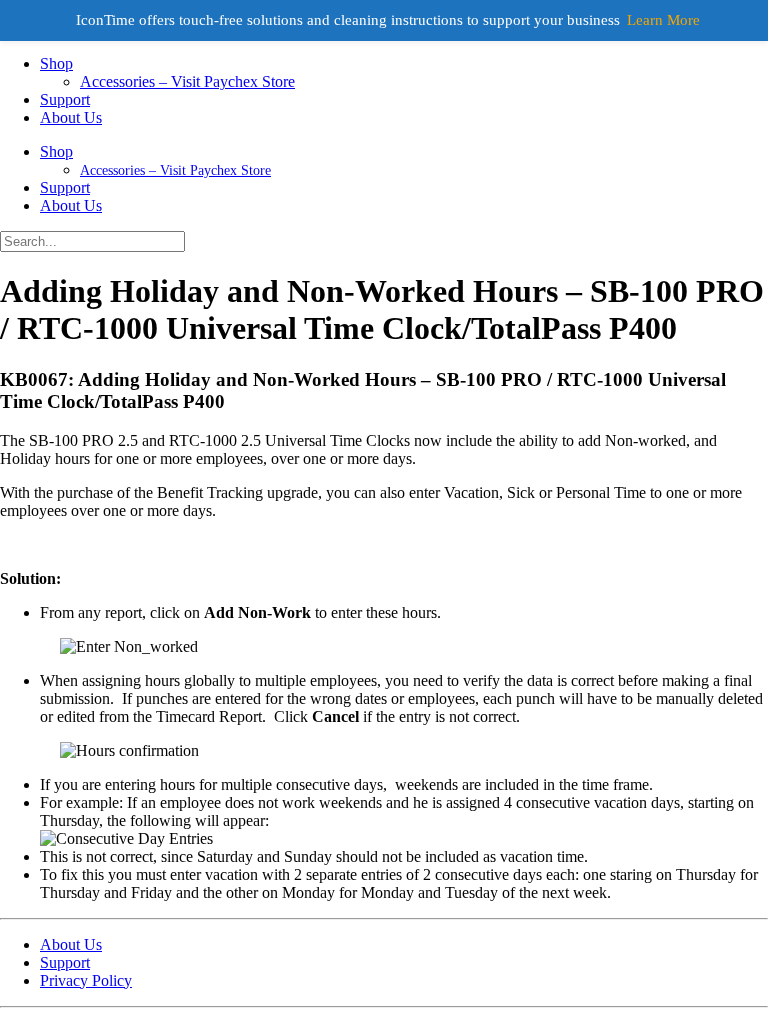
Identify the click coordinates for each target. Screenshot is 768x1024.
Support (65, 99)
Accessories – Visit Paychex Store (187, 81)
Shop (56, 63)
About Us (71, 117)
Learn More (663, 20)
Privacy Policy (86, 980)
